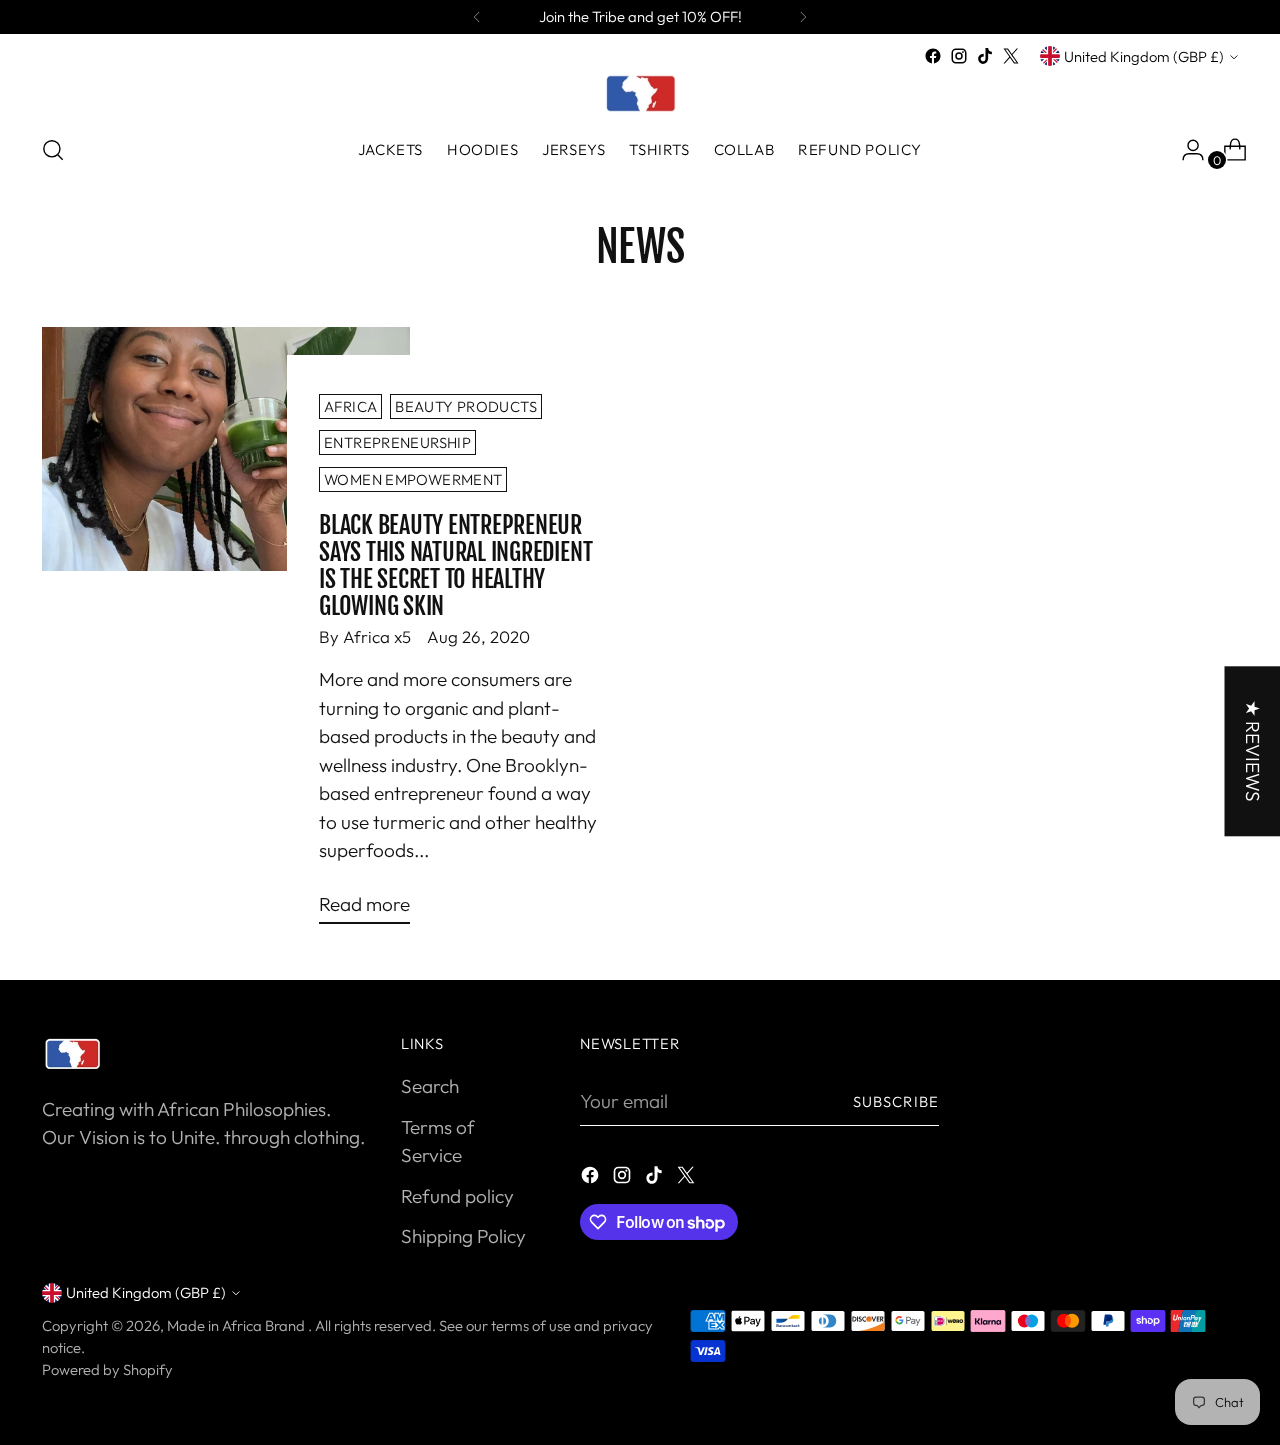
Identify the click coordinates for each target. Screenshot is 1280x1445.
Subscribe (896, 1101)
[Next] (803, 17)
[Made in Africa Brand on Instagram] (959, 56)
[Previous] (477, 17)
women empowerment (413, 479)
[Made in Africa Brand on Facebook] (933, 56)
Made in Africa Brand (237, 1325)
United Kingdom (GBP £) (1144, 56)
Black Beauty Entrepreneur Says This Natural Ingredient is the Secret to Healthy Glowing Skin (455, 565)
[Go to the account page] (1185, 150)
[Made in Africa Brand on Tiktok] (985, 56)
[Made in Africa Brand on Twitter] (1011, 56)
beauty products (466, 406)
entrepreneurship (397, 442)
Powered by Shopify (107, 1369)
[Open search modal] (53, 150)
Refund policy (457, 1196)
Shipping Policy (463, 1236)
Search (430, 1086)
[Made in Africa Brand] (640, 93)
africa (350, 406)
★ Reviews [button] (1252, 751)
